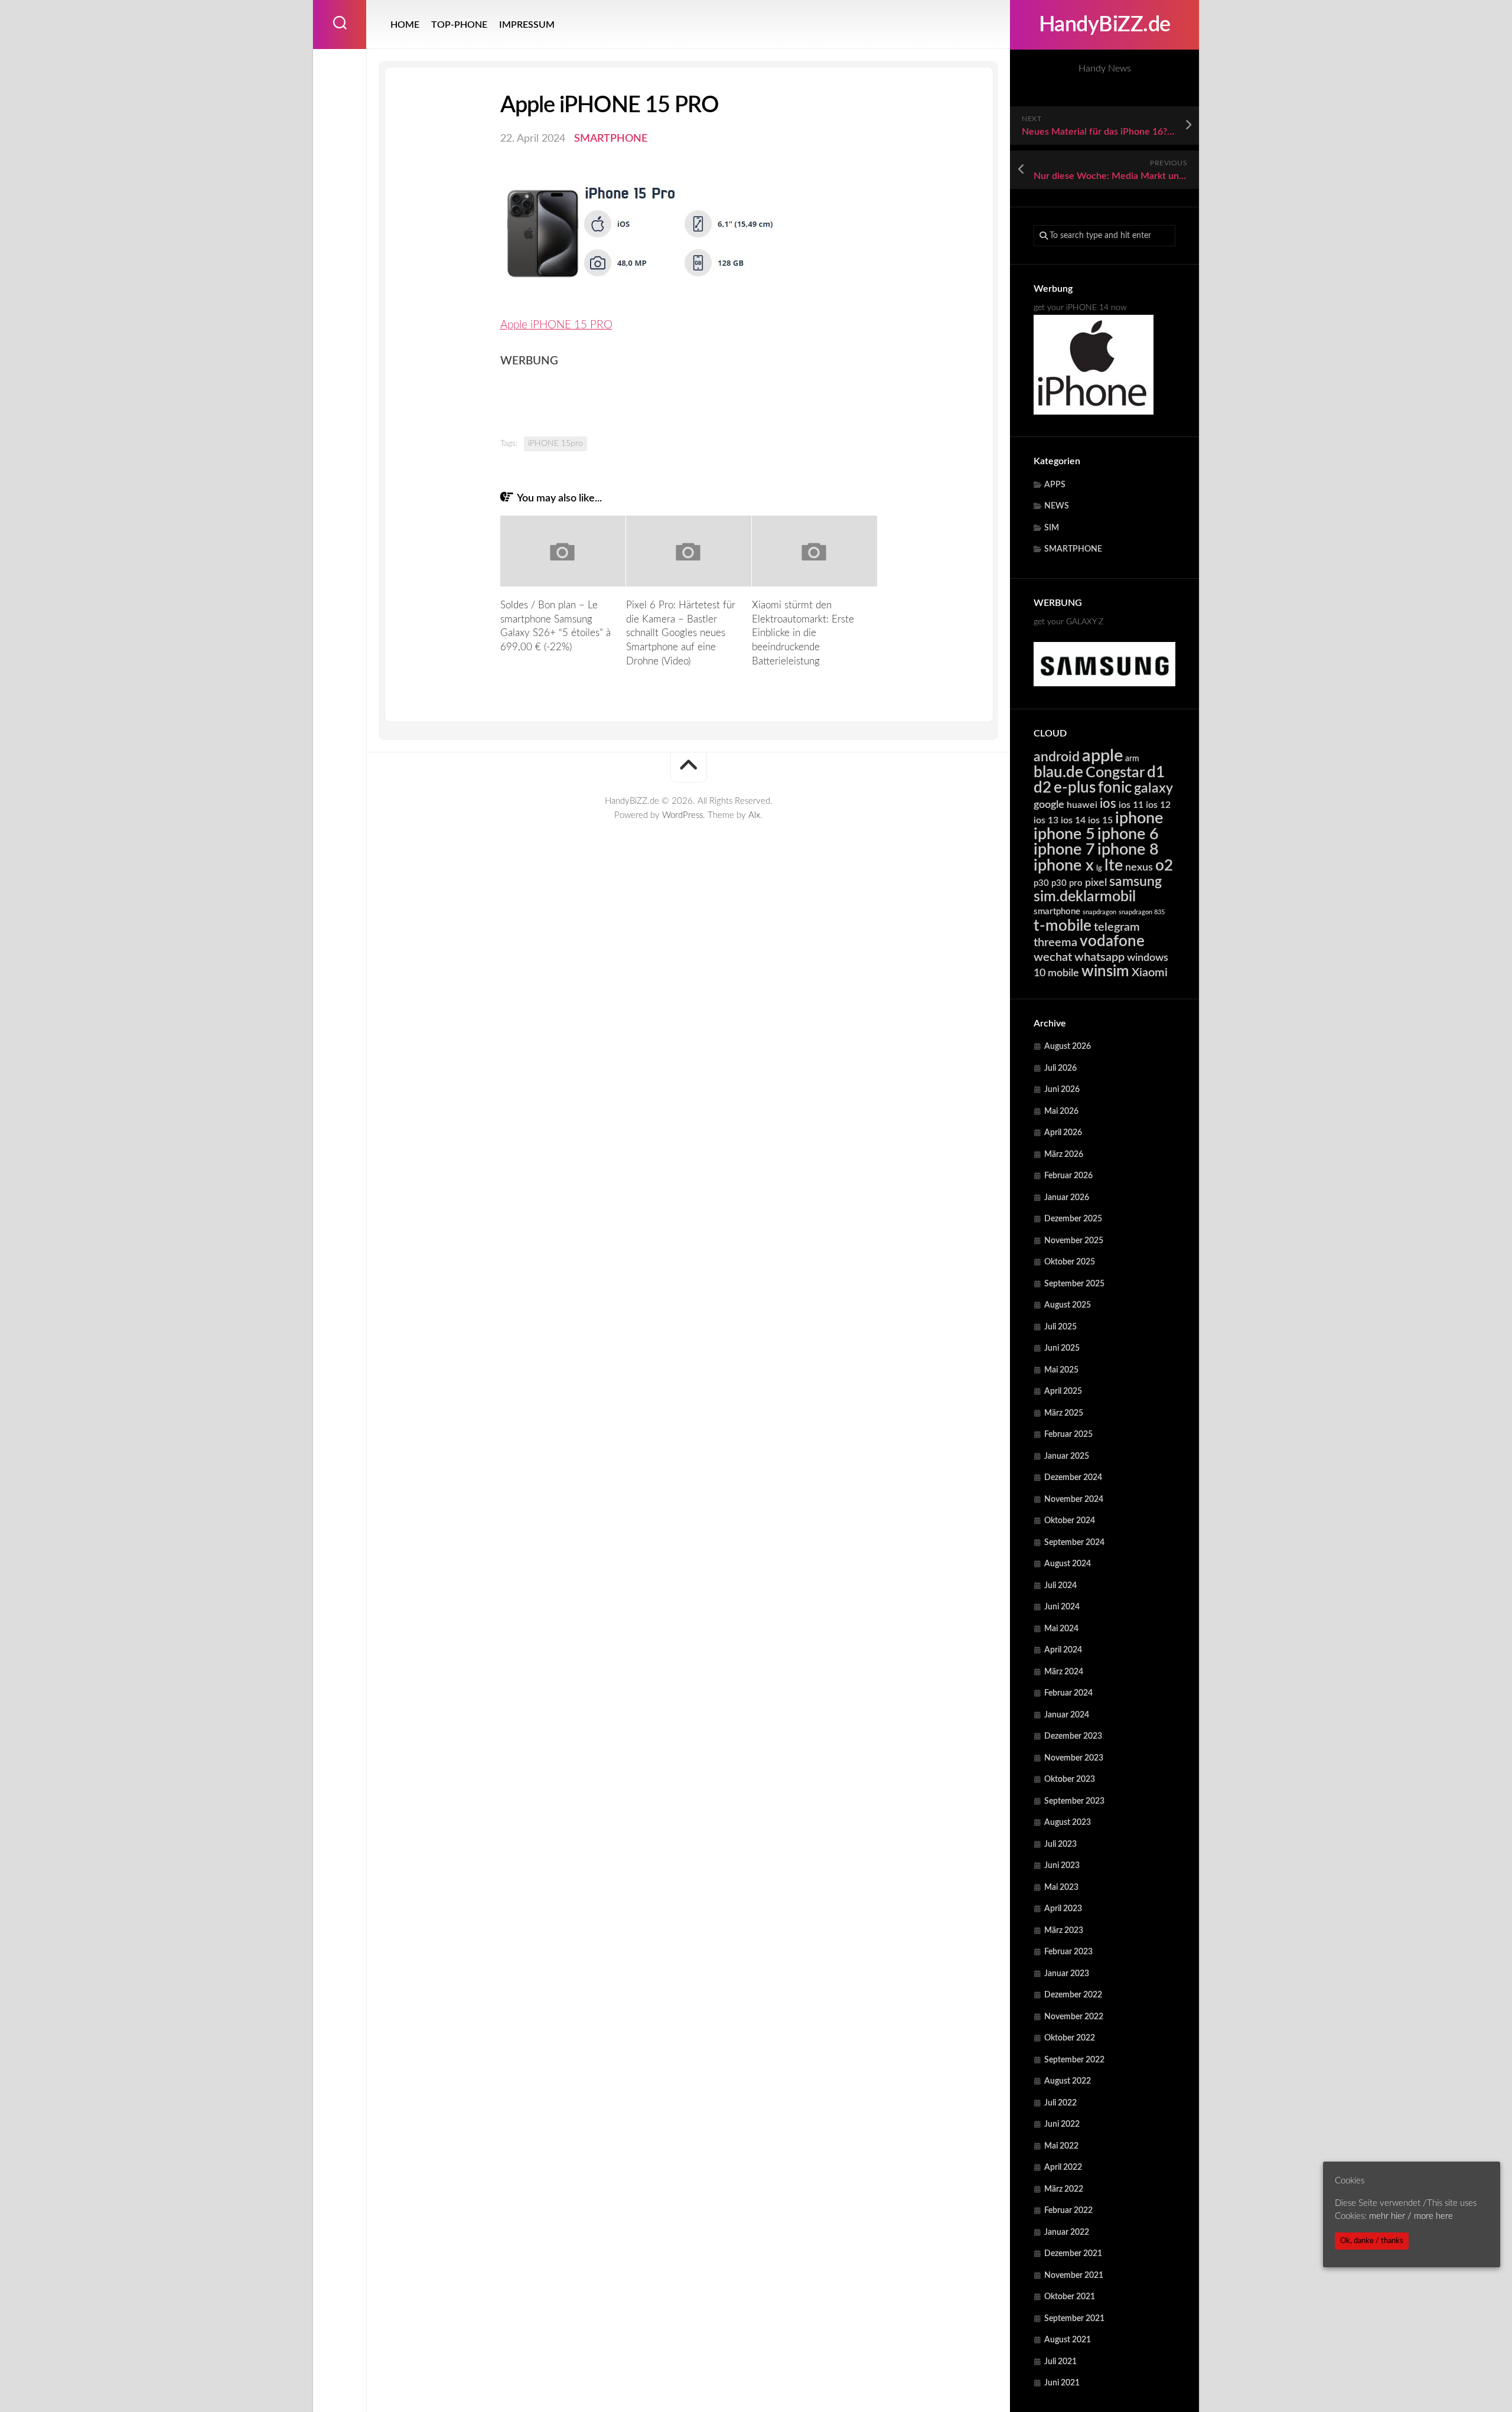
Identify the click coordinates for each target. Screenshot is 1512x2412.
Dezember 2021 (1073, 2254)
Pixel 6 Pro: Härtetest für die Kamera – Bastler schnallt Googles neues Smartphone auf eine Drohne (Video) (681, 633)
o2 (1164, 866)
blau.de (1058, 773)
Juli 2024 (1060, 1586)
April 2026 (1063, 1133)
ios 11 (1131, 805)
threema (1055, 943)
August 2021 (1068, 2340)
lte (1114, 866)
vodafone (1112, 941)
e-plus (1075, 788)
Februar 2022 (1068, 2211)
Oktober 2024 (1070, 1521)
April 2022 (1063, 2167)
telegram (1117, 927)
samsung (1135, 882)
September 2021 (1074, 2319)
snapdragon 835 (1142, 912)
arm (1132, 759)
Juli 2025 (1060, 1327)
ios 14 (1073, 820)
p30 (1041, 883)
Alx (754, 815)
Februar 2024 (1068, 1693)
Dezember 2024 (1073, 1478)
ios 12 (1158, 805)
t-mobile (1063, 926)
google (1049, 805)
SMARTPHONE (1073, 549)
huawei (1082, 805)
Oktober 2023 (1070, 1779)
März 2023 (1064, 1931)
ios (1108, 804)
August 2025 (1068, 1305)
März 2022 (1064, 2189)
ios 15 (1100, 820)
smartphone (1057, 912)
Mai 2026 (1061, 1112)
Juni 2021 (1062, 2383)
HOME (405, 25)
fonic (1115, 788)
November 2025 (1074, 1241)
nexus (1139, 867)
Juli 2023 (1060, 1844)
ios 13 (1046, 820)
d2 (1042, 788)
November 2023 (1074, 1758)
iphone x (1064, 866)
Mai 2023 (1061, 1888)
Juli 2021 (1060, 2362)
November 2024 (1074, 1500)
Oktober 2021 (1070, 2297)
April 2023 (1063, 1909)
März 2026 (1064, 1155)
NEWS (1057, 506)
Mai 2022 (1061, 2146)
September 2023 (1074, 1801)
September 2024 (1074, 1543)
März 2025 (1064, 1413)
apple (1102, 756)
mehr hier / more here (1411, 2216)
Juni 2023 (1062, 1866)
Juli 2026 (1060, 1068)
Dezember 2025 (1073, 1219)
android (1057, 757)
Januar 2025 (1067, 1456)
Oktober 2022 (1070, 2038)
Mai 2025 (1061, 1370)
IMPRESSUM (527, 25)
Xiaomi (1150, 973)
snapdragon (1099, 912)
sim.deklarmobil (1085, 897)
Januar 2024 (1067, 1715)
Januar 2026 (1067, 1198)
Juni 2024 (1062, 1607)
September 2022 (1074, 2060)
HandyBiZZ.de (1105, 25)
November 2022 (1074, 2017)
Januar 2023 (1067, 1974)
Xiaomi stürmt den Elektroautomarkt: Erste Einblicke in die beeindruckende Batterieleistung (803, 633)
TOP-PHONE (459, 25)
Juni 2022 (1062, 2124)
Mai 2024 (1061, 1629)
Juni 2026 (1062, 1090)
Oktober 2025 (1070, 1262)
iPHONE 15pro (555, 444)
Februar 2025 (1068, 1435)
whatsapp (1099, 957)
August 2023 (1068, 1823)
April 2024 (1063, 1650)
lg (1099, 868)
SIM (1052, 528)
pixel (1096, 883)
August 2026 (1068, 1047)
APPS (1055, 485)
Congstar (1115, 773)
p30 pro (1067, 883)
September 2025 (1074, 1284)
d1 (1156, 773)
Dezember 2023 (1073, 1736)
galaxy (1153, 788)
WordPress (682, 815)
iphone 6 (1128, 834)
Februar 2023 (1068, 1952)
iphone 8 (1128, 850)
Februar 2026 (1068, 1176)
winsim (1105, 972)
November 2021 (1074, 2276)
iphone (1139, 818)
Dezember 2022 (1073, 1995)
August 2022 (1068, 2081)
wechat (1053, 957)
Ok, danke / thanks (1372, 2241)
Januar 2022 (1067, 2232)
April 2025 (1063, 1391)
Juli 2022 (1060, 2103)
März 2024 (1064, 1672)
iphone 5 (1064, 834)
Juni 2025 (1062, 1348)
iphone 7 (1064, 850)
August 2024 (1068, 1564)
